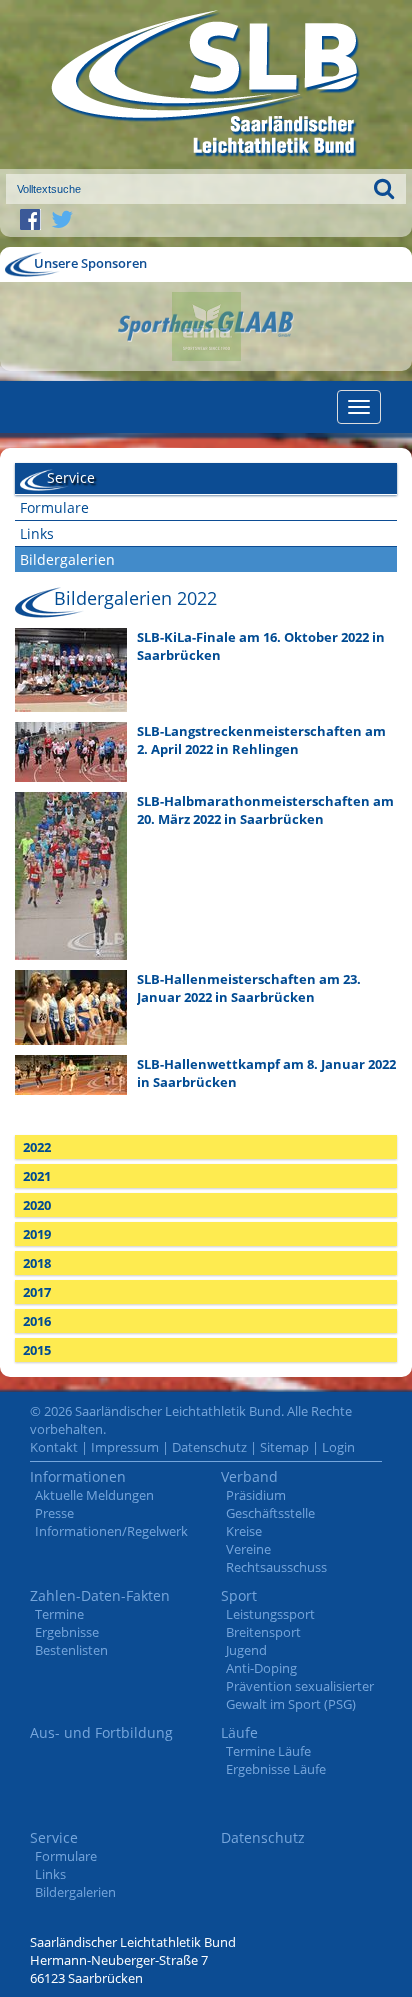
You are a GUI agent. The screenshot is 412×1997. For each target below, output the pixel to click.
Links (37, 533)
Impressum (125, 1447)
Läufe (239, 1732)
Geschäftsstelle (270, 1513)
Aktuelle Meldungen (94, 1495)
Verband (249, 1476)
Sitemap (284, 1447)
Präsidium (256, 1495)
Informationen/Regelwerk (111, 1531)
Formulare (54, 507)
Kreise (244, 1531)
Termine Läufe (268, 1751)
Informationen (78, 1476)
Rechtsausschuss (276, 1567)
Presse (54, 1513)
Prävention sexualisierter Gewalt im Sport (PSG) (300, 1695)
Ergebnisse (67, 1632)
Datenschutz (209, 1447)
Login (338, 1447)
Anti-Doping (261, 1668)
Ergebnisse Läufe (276, 1769)
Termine (59, 1614)
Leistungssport (270, 1614)
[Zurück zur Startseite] (206, 84)
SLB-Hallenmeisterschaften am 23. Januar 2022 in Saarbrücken (249, 988)
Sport (239, 1595)
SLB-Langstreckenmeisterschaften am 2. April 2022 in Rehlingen (261, 740)
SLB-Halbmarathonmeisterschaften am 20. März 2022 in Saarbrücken (265, 810)
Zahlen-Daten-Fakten (100, 1595)
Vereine (248, 1549)
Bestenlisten (71, 1650)
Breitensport (263, 1632)
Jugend (246, 1650)
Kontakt (54, 1447)
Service (54, 1837)
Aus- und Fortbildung (101, 1732)
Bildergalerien (67, 559)
